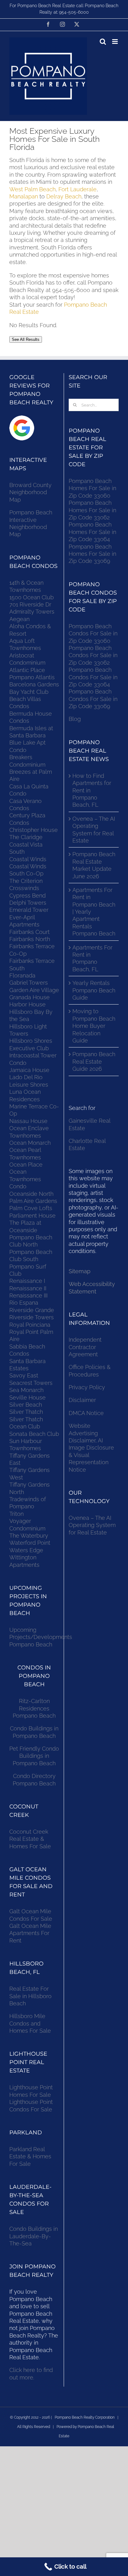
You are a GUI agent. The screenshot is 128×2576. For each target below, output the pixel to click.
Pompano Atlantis (32, 677)
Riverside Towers (32, 1317)
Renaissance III (28, 1295)
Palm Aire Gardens (34, 1201)
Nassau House (28, 1121)
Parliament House (32, 1216)
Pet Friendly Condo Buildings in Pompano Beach (34, 1756)
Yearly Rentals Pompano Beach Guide (94, 990)
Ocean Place (26, 1165)
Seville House (27, 1397)
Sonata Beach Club (34, 1434)
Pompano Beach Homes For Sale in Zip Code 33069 (92, 554)
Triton (16, 1514)
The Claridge (26, 837)
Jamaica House (29, 1070)
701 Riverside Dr (30, 604)
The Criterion (26, 881)
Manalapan (24, 196)
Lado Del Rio (26, 1077)
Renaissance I (27, 1281)
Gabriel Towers (29, 983)
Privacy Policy (87, 1387)
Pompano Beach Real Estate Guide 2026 (94, 1061)
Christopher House (34, 830)
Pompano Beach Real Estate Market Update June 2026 (94, 865)
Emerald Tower (29, 910)
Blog (75, 719)
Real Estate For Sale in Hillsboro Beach (30, 1996)
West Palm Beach (32, 189)
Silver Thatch (26, 1412)
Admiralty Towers (32, 612)
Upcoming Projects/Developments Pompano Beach (41, 1637)
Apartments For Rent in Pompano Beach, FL (92, 958)
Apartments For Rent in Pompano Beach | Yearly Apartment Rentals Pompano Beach (94, 912)
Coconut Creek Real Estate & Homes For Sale (30, 1839)
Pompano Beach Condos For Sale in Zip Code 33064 (93, 677)
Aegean (19, 619)
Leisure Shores (29, 1085)
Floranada (22, 975)
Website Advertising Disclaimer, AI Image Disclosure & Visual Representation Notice (91, 1448)
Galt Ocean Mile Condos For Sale (31, 1915)
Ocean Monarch (30, 1143)
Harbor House (27, 1004)
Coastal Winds (28, 859)
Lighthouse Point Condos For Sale (31, 2105)
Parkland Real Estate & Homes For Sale (30, 2156)
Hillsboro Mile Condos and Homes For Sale (30, 2023)
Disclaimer (83, 1400)
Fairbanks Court (30, 932)
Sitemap (80, 1271)
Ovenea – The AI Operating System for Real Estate (94, 830)
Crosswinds (24, 888)
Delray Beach (64, 196)
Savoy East (24, 1375)
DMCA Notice (86, 1413)
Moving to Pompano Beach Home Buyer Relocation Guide (94, 1026)
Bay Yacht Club (29, 692)
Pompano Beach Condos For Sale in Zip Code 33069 (93, 699)
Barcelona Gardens (34, 684)
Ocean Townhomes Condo (25, 1179)
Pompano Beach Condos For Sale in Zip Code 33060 (93, 634)
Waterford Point (30, 1543)
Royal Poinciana (31, 1325)
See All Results (26, 339)
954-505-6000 (74, 12)
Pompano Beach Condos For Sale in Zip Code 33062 (93, 655)
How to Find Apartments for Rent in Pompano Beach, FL (92, 790)
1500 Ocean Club (32, 597)
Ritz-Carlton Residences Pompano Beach (34, 1708)
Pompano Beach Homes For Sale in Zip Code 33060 (92, 488)
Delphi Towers (28, 903)
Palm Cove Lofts (31, 1208)
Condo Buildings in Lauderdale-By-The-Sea (34, 2236)
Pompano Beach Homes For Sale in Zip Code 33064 (92, 532)
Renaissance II (28, 1288)
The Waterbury (29, 1536)
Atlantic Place (27, 670)
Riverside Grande (32, 1310)
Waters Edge (26, 1550)
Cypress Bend (27, 896)
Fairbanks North (30, 939)
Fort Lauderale (78, 189)
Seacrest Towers (31, 1383)
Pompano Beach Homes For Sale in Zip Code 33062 (92, 510)
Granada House (30, 997)
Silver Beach (26, 1405)
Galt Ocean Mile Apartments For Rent (30, 1933)
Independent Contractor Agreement (85, 1347)
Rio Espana (24, 1303)
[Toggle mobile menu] (115, 42)
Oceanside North (31, 1194)
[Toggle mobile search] (103, 42)
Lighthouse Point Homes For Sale (31, 2091)
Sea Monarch (26, 1390)
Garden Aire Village (34, 990)
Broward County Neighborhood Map (30, 492)
